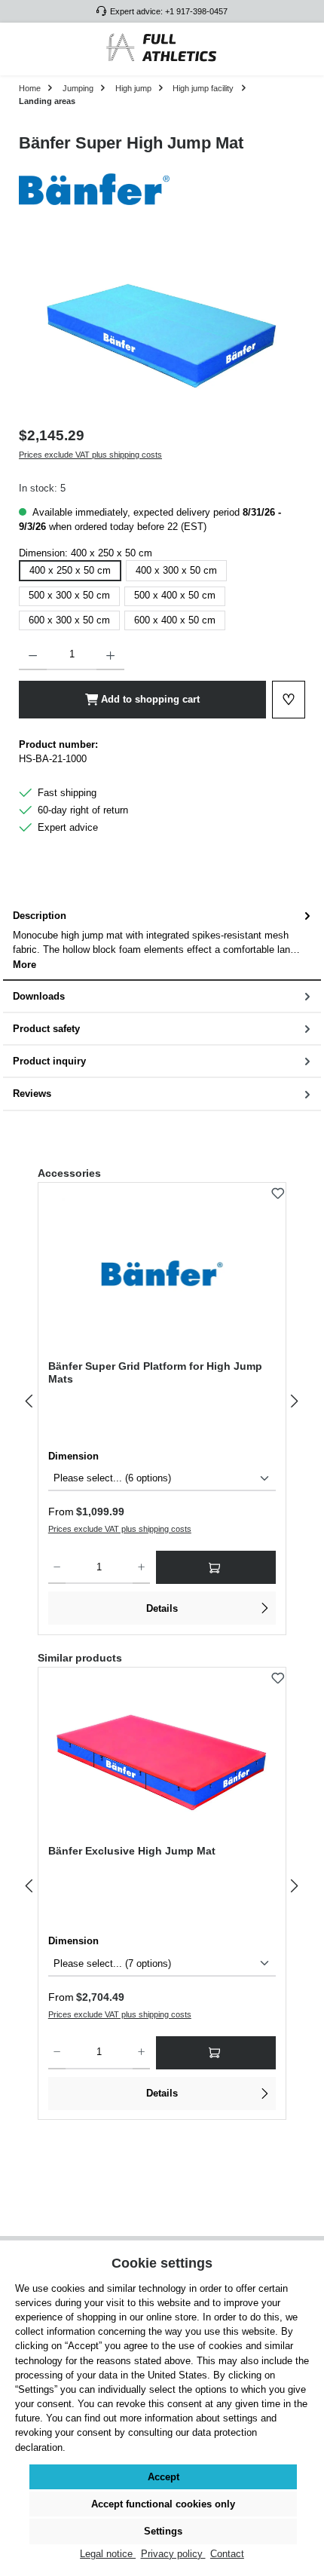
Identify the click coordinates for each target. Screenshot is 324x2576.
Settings (163, 2531)
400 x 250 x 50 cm (70, 570)
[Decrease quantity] (33, 655)
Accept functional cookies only (163, 2504)
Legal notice (108, 2554)
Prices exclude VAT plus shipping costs (90, 455)
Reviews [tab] (32, 1093)
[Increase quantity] (110, 655)
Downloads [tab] (39, 996)
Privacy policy (173, 2554)
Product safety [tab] (46, 1029)
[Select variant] (216, 1567)
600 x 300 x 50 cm (69, 620)
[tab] (162, 940)
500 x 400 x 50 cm (175, 595)
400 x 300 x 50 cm (176, 570)
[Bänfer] (162, 189)
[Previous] (30, 1401)
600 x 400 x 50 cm (175, 620)
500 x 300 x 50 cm (69, 595)
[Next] (294, 1401)
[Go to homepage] (162, 49)
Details (162, 1608)
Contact (227, 2554)
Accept (164, 2477)
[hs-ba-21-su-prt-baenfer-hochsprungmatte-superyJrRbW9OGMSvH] (162, 331)
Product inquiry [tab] (49, 1061)
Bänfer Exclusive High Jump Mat (132, 1851)
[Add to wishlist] (278, 1190)
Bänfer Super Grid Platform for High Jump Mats (155, 1373)
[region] (162, 331)
